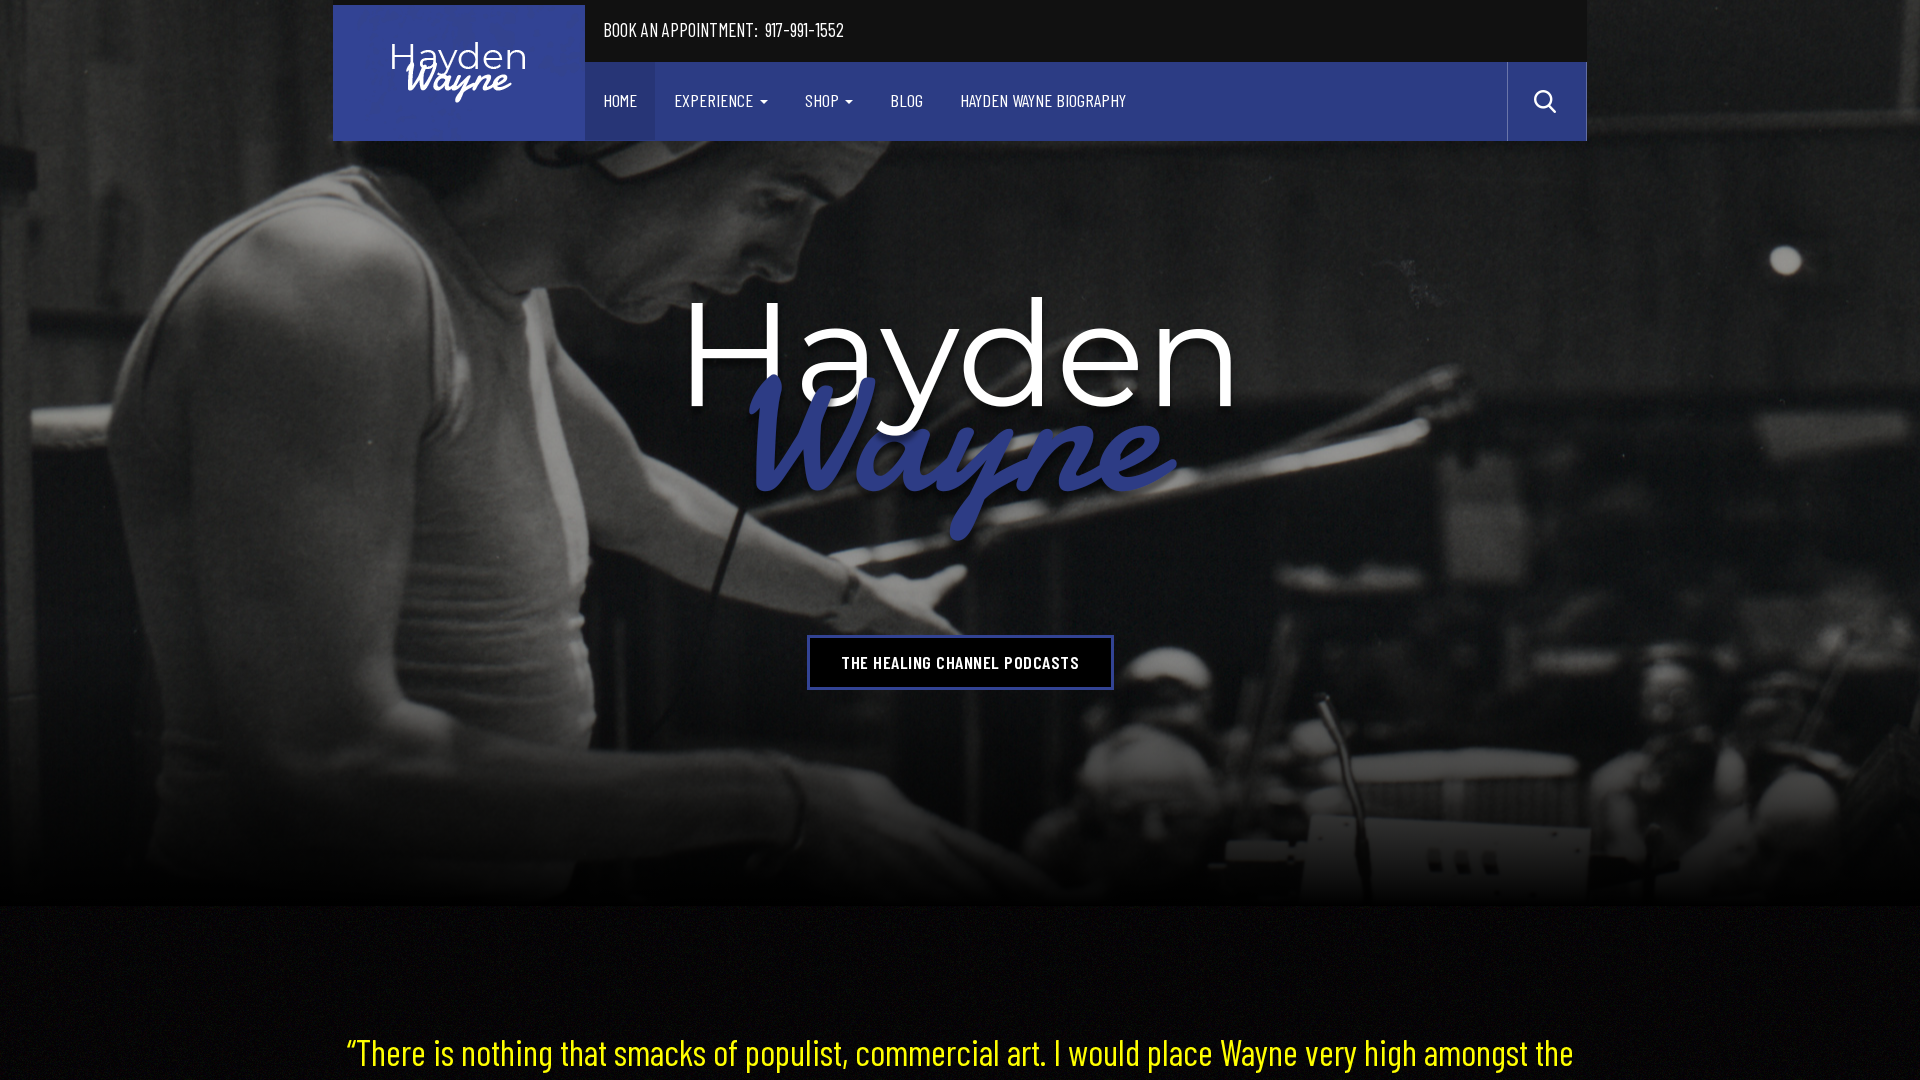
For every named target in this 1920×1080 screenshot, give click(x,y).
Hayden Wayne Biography (1043, 100)
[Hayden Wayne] (459, 73)
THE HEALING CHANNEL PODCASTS (960, 662)
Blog (906, 100)
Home (620, 100)
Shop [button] (822, 100)
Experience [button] (713, 100)
